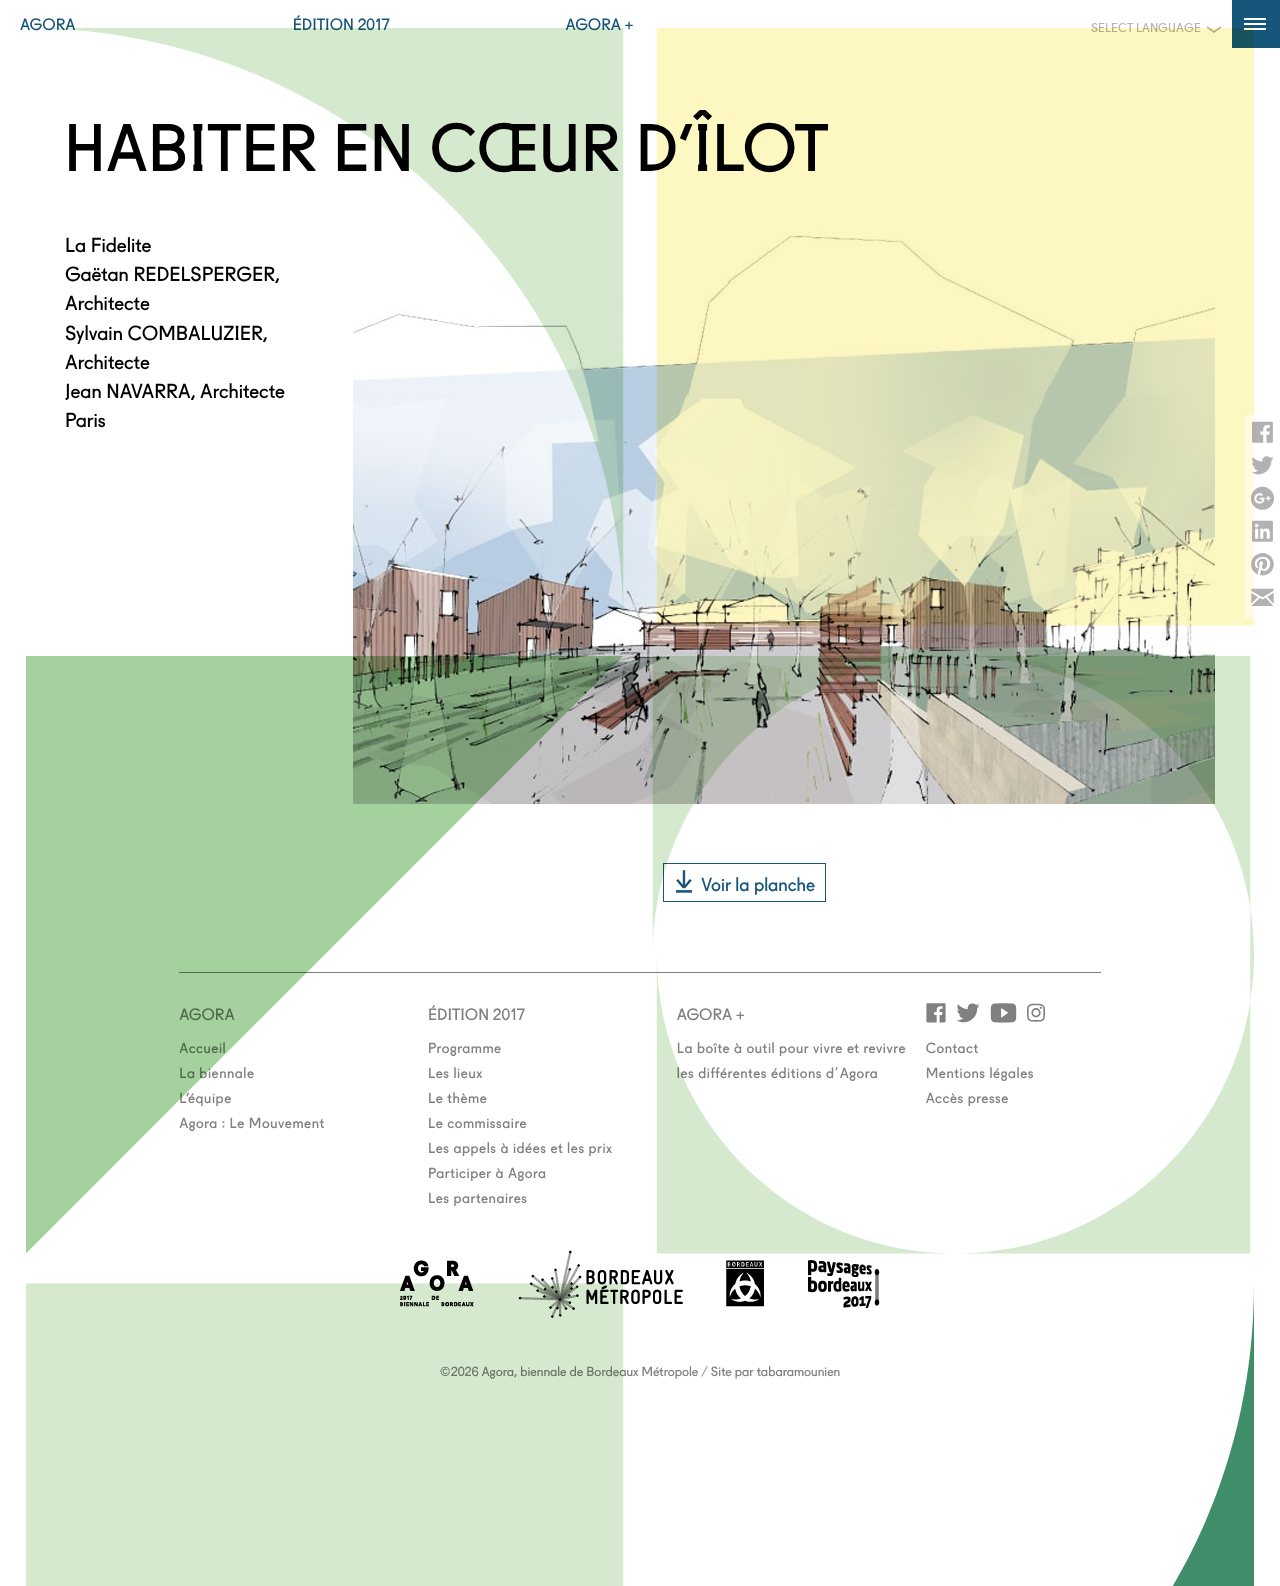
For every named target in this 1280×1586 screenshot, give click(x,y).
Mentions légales (980, 1072)
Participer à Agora (487, 1172)
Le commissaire (477, 1122)
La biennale (216, 1072)
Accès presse (967, 1097)
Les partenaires (478, 1197)
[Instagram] (1036, 1011)
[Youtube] (1003, 1011)
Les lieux (455, 1072)
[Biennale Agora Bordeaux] (437, 1300)
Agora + (600, 24)
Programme (465, 1047)
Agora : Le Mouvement (252, 1122)
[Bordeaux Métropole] (600, 1311)
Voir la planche (758, 883)
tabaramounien (798, 1371)
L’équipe (205, 1097)
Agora (48, 24)
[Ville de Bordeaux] (745, 1300)
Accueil (202, 1047)
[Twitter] (968, 1011)
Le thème (457, 1097)
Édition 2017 (341, 24)
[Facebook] (936, 1011)
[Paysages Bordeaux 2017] (844, 1301)
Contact (952, 1047)
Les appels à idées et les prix (520, 1147)
